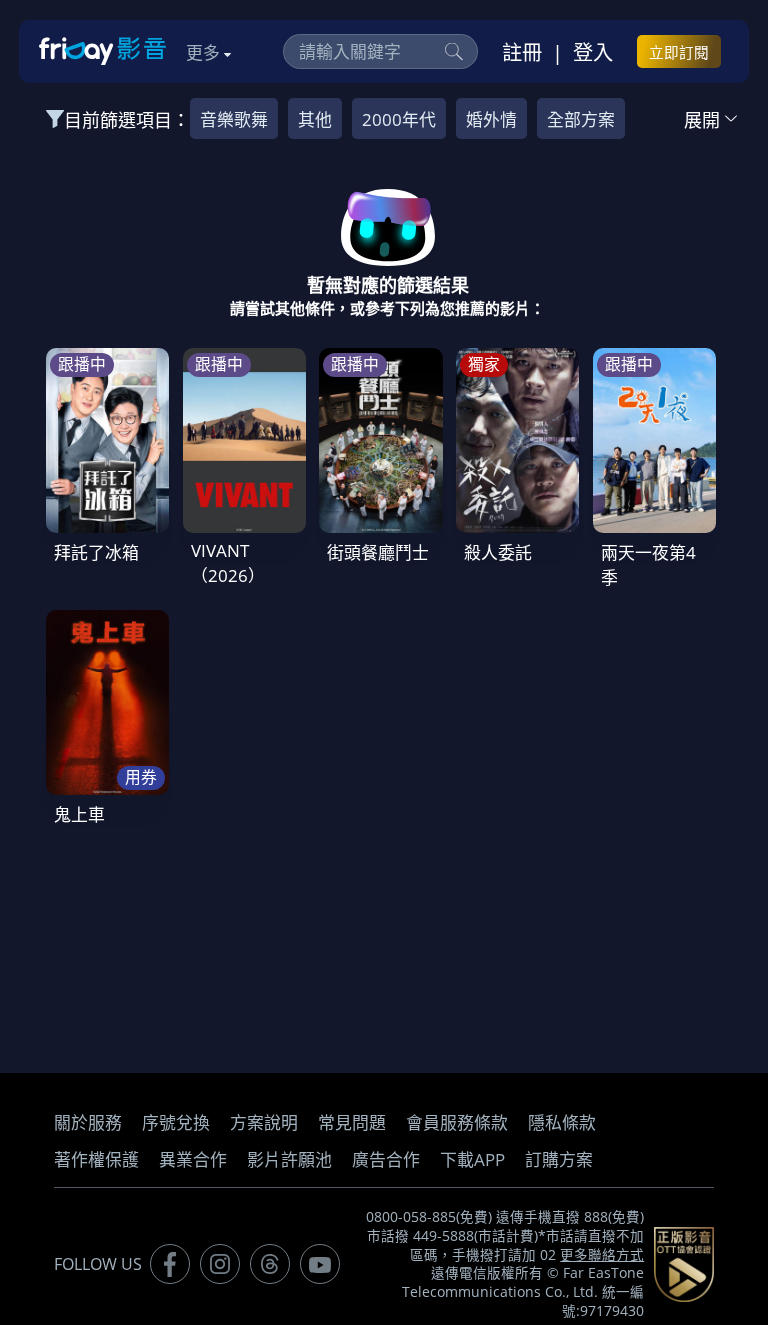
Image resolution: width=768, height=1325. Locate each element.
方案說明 (264, 1122)
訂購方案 (559, 1159)
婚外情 (491, 119)
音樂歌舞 (234, 119)
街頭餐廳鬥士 (378, 552)
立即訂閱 (679, 52)
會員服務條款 (457, 1122)
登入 (593, 52)
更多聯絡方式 (602, 1255)
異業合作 (193, 1159)
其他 (315, 119)
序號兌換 (176, 1122)
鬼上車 (79, 814)
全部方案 (581, 119)
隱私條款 (562, 1122)
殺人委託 (498, 552)
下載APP (472, 1159)
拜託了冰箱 (96, 552)
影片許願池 (289, 1159)
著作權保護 (96, 1159)
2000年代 (399, 119)
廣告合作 (386, 1159)
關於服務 (88, 1122)
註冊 (522, 52)
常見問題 (352, 1122)
